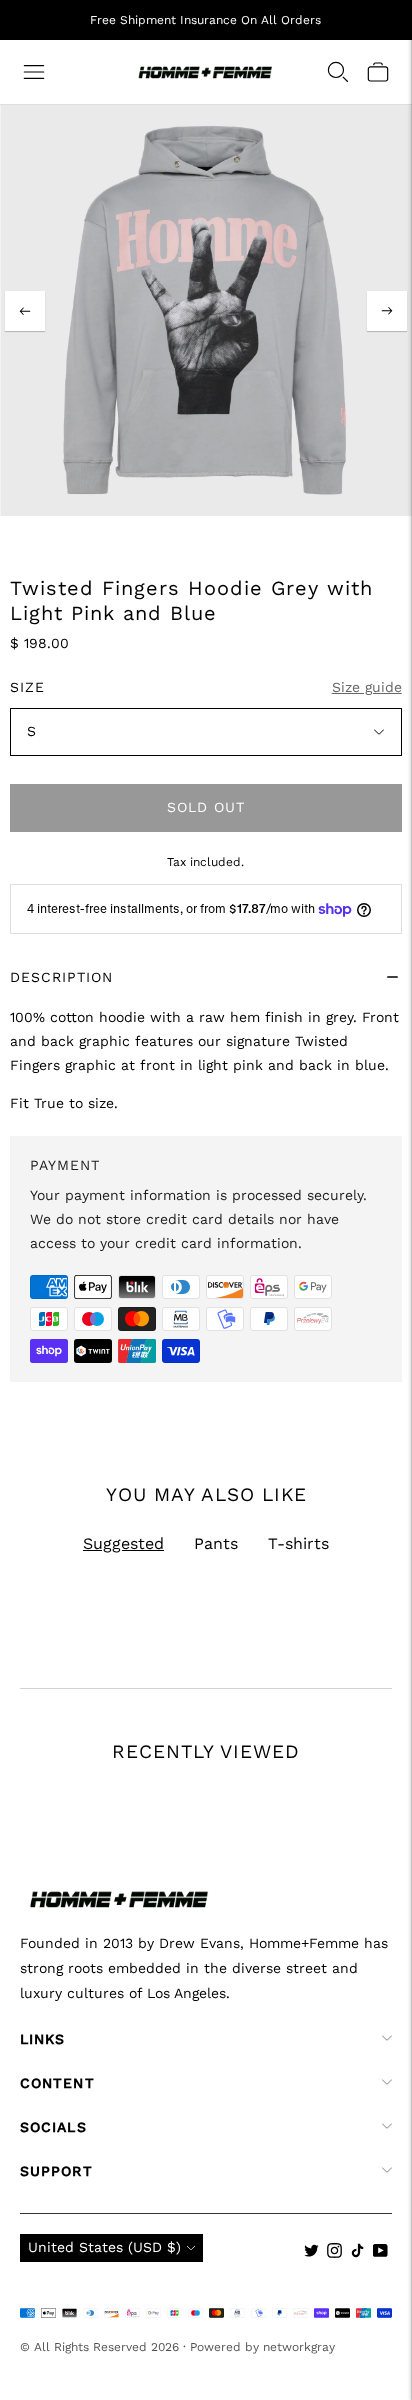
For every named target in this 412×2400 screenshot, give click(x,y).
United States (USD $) (104, 2247)
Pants (216, 1543)
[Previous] (25, 311)
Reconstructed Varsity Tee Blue (109, 1914)
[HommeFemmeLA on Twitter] (311, 2253)
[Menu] (34, 72)
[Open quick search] (338, 72)
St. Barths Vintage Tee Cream (287, 1914)
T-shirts (298, 1543)
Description (61, 977)
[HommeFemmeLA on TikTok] (357, 2253)
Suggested (123, 1543)
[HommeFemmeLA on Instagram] (334, 2253)
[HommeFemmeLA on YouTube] (380, 2253)
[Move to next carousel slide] (392, 1809)
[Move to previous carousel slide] (20, 1809)
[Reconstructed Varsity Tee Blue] (114, 1782)
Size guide (367, 687)
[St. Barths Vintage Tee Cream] (305, 1782)
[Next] (387, 311)
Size (27, 687)
